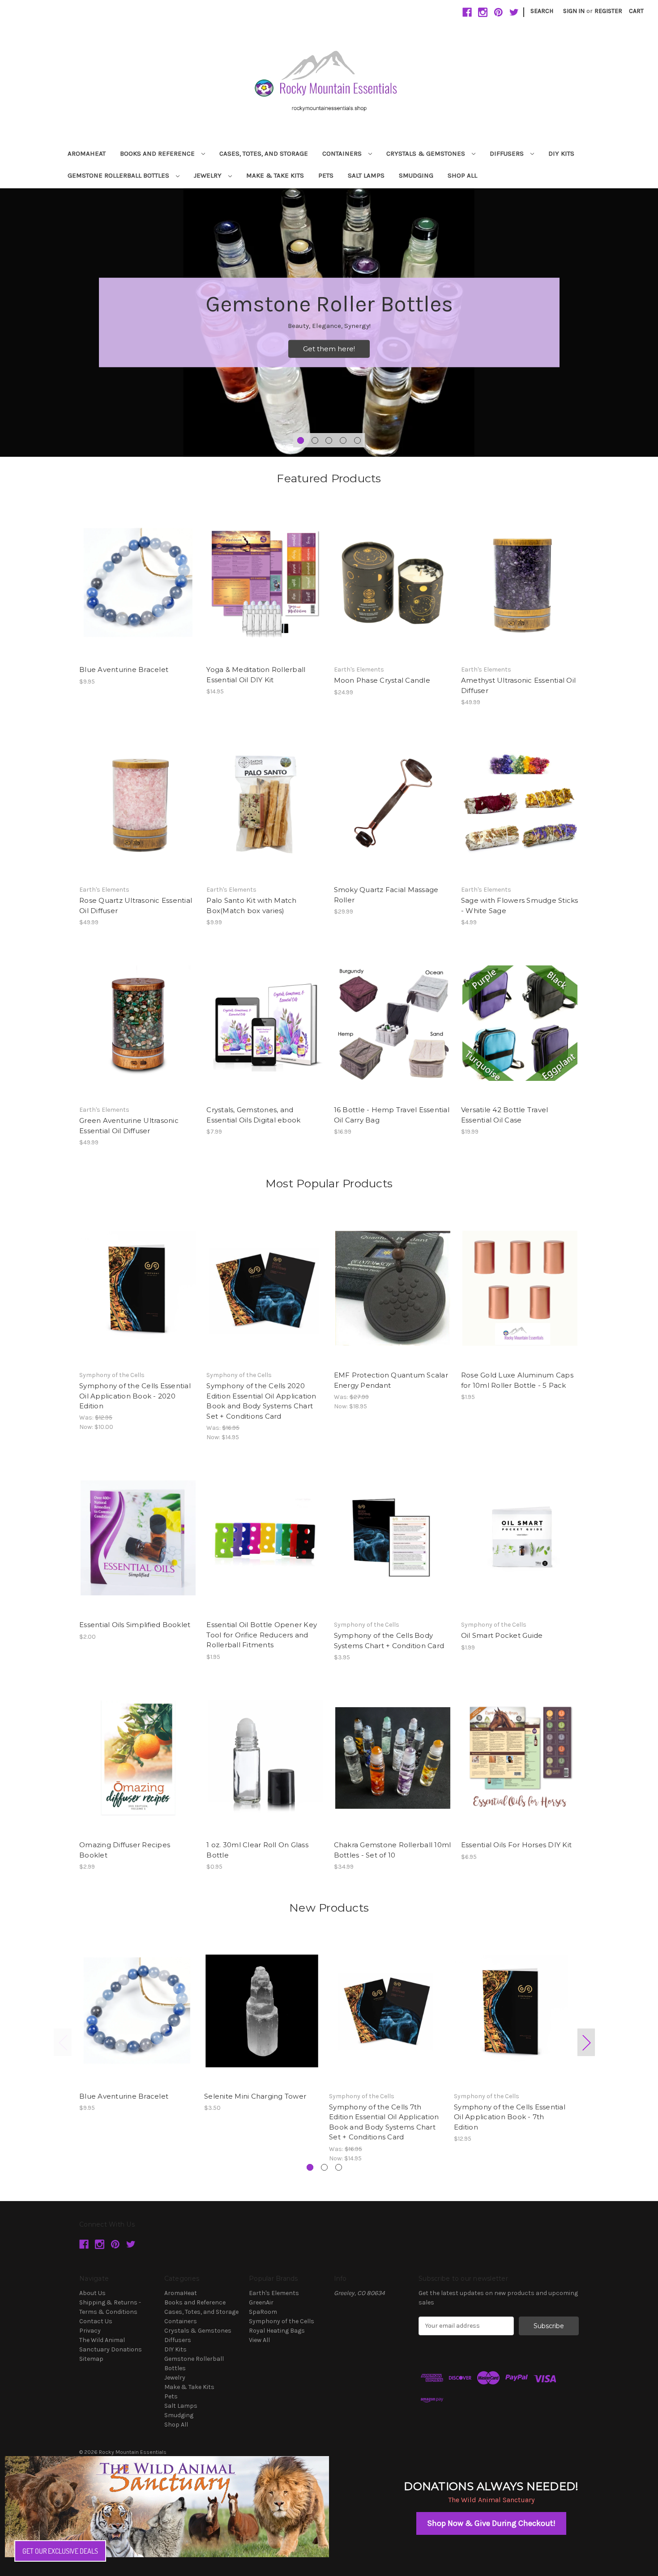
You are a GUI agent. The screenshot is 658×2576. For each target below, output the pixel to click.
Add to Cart (138, 591)
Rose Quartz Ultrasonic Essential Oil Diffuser (136, 905)
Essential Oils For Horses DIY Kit (516, 1845)
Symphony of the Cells (282, 2321)
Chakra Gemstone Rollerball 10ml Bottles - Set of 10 (393, 1850)
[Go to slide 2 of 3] (324, 2167)
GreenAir (261, 2302)
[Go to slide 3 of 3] (339, 2167)
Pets (326, 175)
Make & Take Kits (275, 175)
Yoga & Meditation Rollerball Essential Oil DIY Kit (256, 675)
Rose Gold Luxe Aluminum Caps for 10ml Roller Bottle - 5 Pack (517, 1380)
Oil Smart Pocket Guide (502, 1635)
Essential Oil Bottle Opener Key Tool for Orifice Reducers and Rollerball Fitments (262, 1635)
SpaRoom (263, 2312)
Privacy (90, 2331)
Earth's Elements (274, 2293)
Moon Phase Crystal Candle (382, 680)
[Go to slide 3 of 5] (329, 440)
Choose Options (520, 811)
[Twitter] (514, 12)
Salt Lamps (366, 175)
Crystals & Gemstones (427, 153)
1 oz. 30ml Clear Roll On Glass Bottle (257, 1850)
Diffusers (508, 153)
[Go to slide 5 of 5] (357, 440)
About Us (92, 2293)
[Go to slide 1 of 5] (301, 440)
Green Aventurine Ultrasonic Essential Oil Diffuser (129, 1126)
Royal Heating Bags (277, 2331)
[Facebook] (467, 12)
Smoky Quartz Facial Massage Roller (386, 895)
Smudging (416, 175)
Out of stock (393, 591)
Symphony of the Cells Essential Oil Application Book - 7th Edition (510, 2117)
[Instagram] (483, 12)
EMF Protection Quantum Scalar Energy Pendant (391, 1380)
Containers (343, 153)
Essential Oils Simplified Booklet (135, 1625)
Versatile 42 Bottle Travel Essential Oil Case (505, 1115)
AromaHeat (87, 153)
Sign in (574, 11)
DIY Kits (561, 153)
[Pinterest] (498, 12)
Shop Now (329, 349)
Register (608, 11)
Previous (63, 2043)
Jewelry (209, 175)
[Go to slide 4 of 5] (343, 440)
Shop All (462, 175)
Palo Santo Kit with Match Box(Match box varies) (251, 905)
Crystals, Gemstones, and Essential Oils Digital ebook (253, 1115)
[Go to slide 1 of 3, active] (310, 2167)
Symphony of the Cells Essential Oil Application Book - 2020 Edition (135, 1396)
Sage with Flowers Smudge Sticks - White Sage (520, 905)
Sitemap (91, 2359)
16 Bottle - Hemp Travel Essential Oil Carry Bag (392, 1115)
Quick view (137, 575)
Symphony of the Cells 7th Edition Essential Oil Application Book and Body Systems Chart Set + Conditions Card (384, 2122)
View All (259, 2340)
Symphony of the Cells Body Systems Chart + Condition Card (389, 1641)
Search (542, 11)
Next (586, 2043)
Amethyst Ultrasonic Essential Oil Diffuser (518, 685)
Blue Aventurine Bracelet (124, 670)
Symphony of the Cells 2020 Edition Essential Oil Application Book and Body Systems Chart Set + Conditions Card (261, 1401)
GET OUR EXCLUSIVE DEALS (60, 2551)
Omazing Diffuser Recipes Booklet (125, 1850)
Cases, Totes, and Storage (264, 153)
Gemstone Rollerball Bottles (119, 175)
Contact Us (96, 2321)
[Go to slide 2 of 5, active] (315, 440)
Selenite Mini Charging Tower (255, 2096)
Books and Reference (158, 153)
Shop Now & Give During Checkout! (491, 2523)
